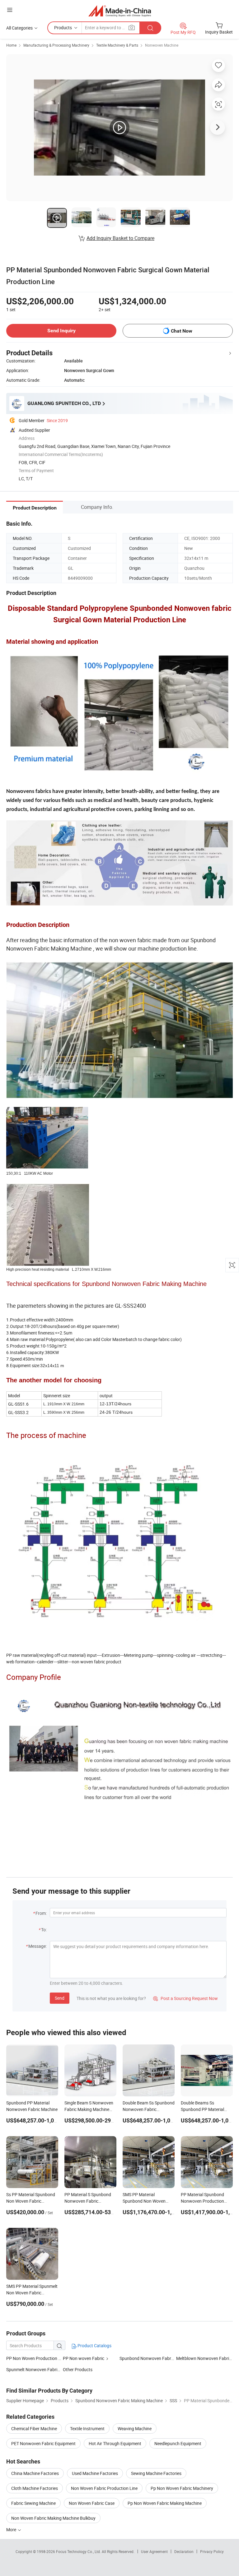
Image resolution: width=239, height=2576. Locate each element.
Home (11, 45)
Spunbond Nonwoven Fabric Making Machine (163, 2358)
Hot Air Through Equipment (115, 2443)
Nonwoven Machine (162, 45)
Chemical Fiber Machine (34, 2429)
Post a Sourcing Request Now (185, 1998)
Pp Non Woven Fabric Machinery (182, 2488)
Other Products (78, 2369)
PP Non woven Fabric (84, 2358)
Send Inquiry (61, 331)
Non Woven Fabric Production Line (104, 2488)
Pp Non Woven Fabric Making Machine (165, 2503)
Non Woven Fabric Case (92, 2503)
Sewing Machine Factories (156, 2473)
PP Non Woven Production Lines (37, 2358)
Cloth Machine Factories (35, 2488)
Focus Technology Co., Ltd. (79, 2551)
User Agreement (154, 2551)
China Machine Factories (35, 2473)
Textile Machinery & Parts (117, 45)
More (12, 2530)
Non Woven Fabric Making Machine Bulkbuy (53, 2518)
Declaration (184, 2551)
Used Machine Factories (95, 2473)
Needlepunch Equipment (178, 2443)
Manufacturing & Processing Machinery (56, 45)
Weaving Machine (135, 2429)
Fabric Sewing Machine (33, 2503)
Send (60, 1998)
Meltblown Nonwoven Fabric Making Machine (204, 2358)
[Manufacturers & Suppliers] (120, 11)
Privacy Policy (212, 2551)
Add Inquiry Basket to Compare (120, 238)
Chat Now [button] (182, 331)
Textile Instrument (87, 2429)
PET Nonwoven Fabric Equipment (43, 2443)
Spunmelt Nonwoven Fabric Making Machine (49, 2369)
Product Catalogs (94, 2346)
